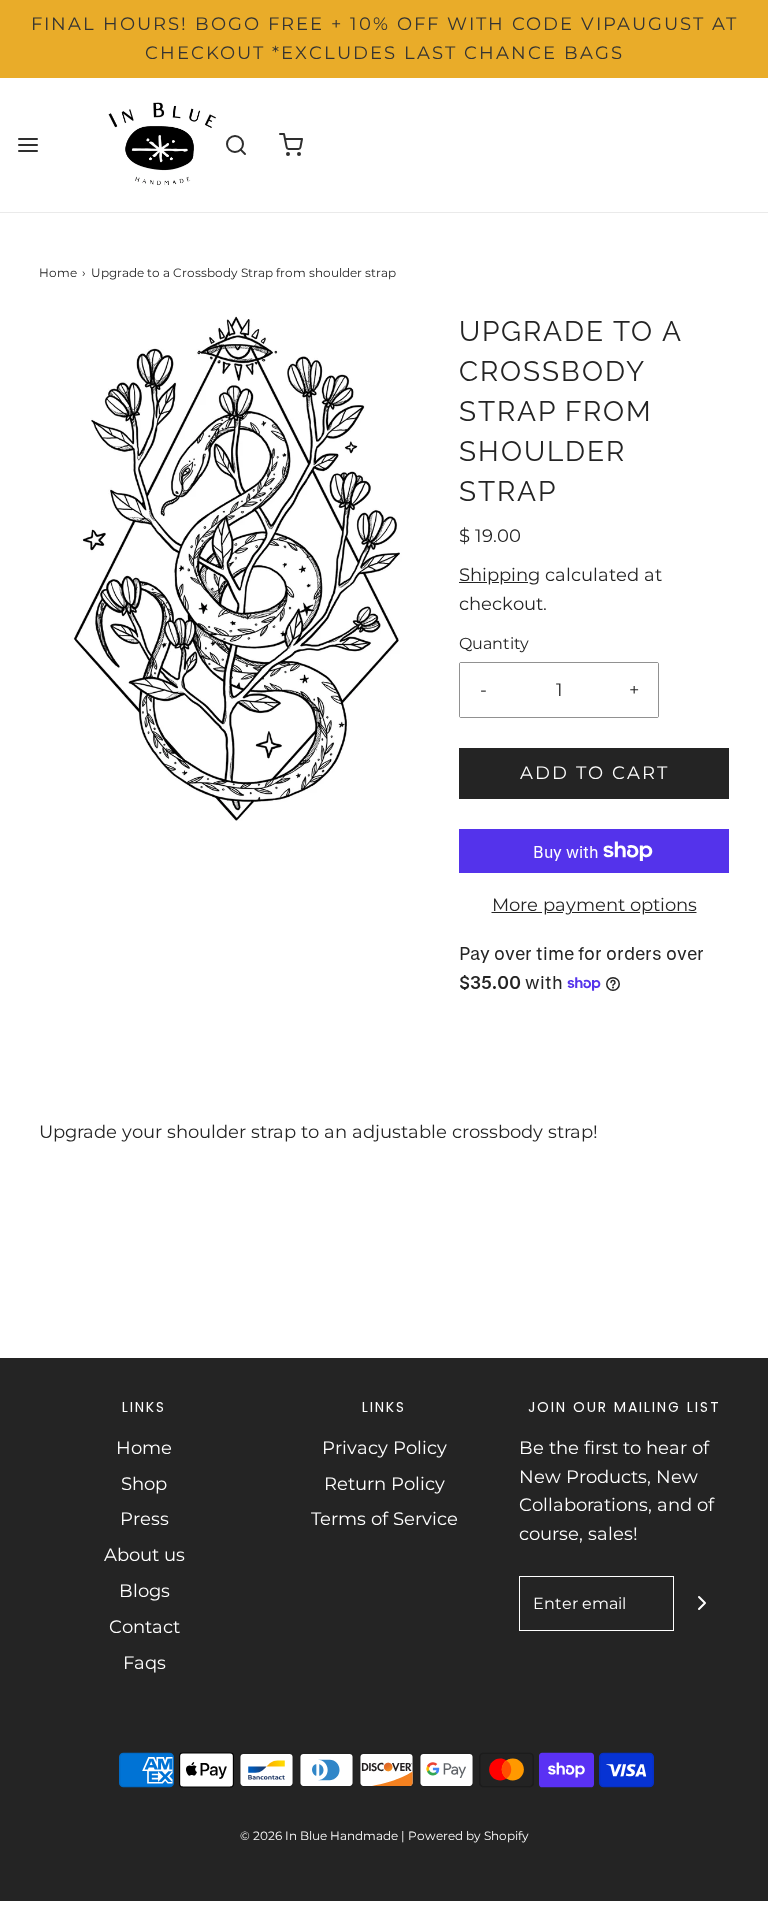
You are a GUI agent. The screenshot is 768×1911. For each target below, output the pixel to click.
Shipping (499, 575)
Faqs (144, 1663)
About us (144, 1555)
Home (58, 272)
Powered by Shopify (468, 1835)
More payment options (594, 905)
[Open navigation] (27, 144)
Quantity (494, 643)
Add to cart (594, 773)
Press (144, 1519)
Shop (144, 1484)
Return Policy (384, 1484)
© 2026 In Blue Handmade (319, 1835)
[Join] (701, 1603)
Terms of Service (384, 1519)
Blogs (144, 1591)
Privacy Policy (384, 1448)
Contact (144, 1627)
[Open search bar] (236, 144)
